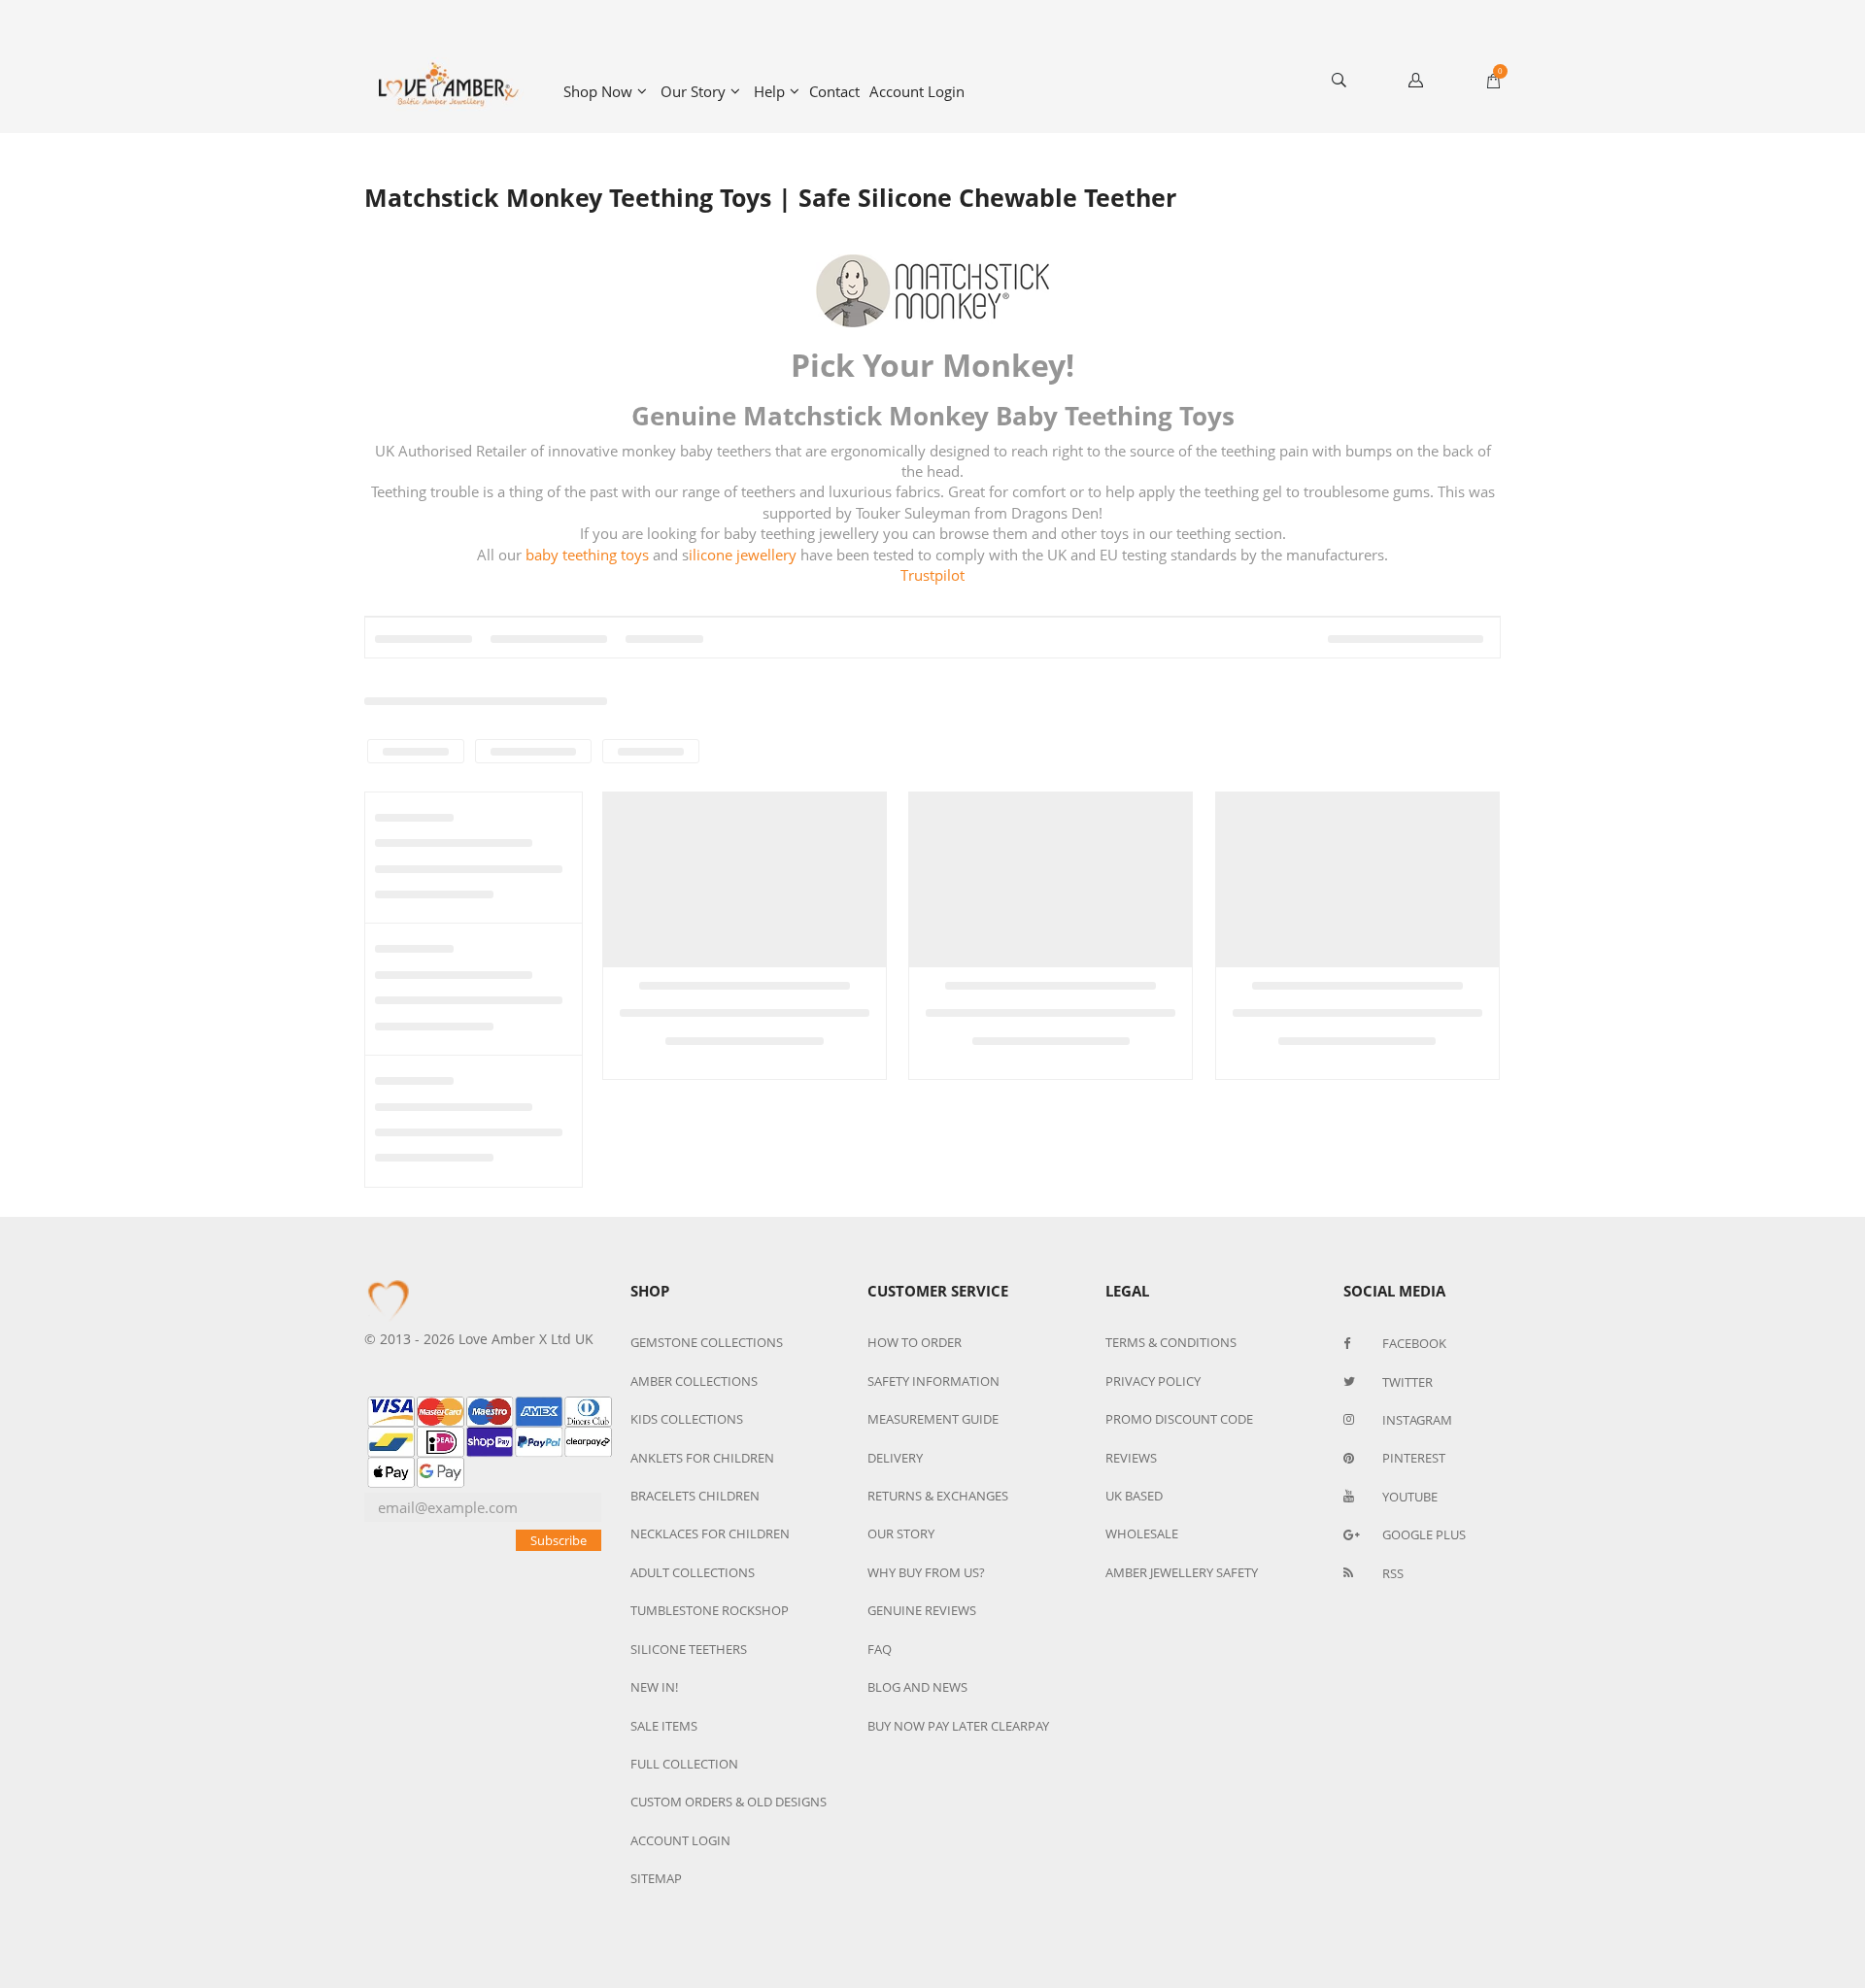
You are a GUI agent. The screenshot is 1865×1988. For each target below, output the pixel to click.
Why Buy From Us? (926, 1572)
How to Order (915, 1342)
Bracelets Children (695, 1496)
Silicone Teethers (689, 1649)
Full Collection (684, 1764)
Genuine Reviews (922, 1610)
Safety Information (933, 1381)
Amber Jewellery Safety (1182, 1572)
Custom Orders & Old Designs (729, 1802)
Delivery (895, 1458)
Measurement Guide (933, 1419)
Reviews (1131, 1458)
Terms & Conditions (1171, 1342)
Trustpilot (932, 575)
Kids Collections (687, 1419)
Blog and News (917, 1687)
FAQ (880, 1649)
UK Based (1134, 1496)
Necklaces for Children (710, 1533)
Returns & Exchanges (938, 1496)
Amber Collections (694, 1381)
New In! (654, 1687)
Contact (834, 91)
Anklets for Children (702, 1458)
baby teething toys (589, 555)
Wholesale (1142, 1533)
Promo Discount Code (1179, 1419)
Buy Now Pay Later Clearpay (958, 1726)
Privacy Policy (1153, 1381)
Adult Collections (693, 1572)
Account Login (917, 91)
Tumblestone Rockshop (710, 1610)
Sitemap (656, 1878)
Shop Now (598, 91)
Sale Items (664, 1726)
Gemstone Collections (707, 1342)
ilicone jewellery (743, 555)
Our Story (693, 91)
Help (769, 91)
